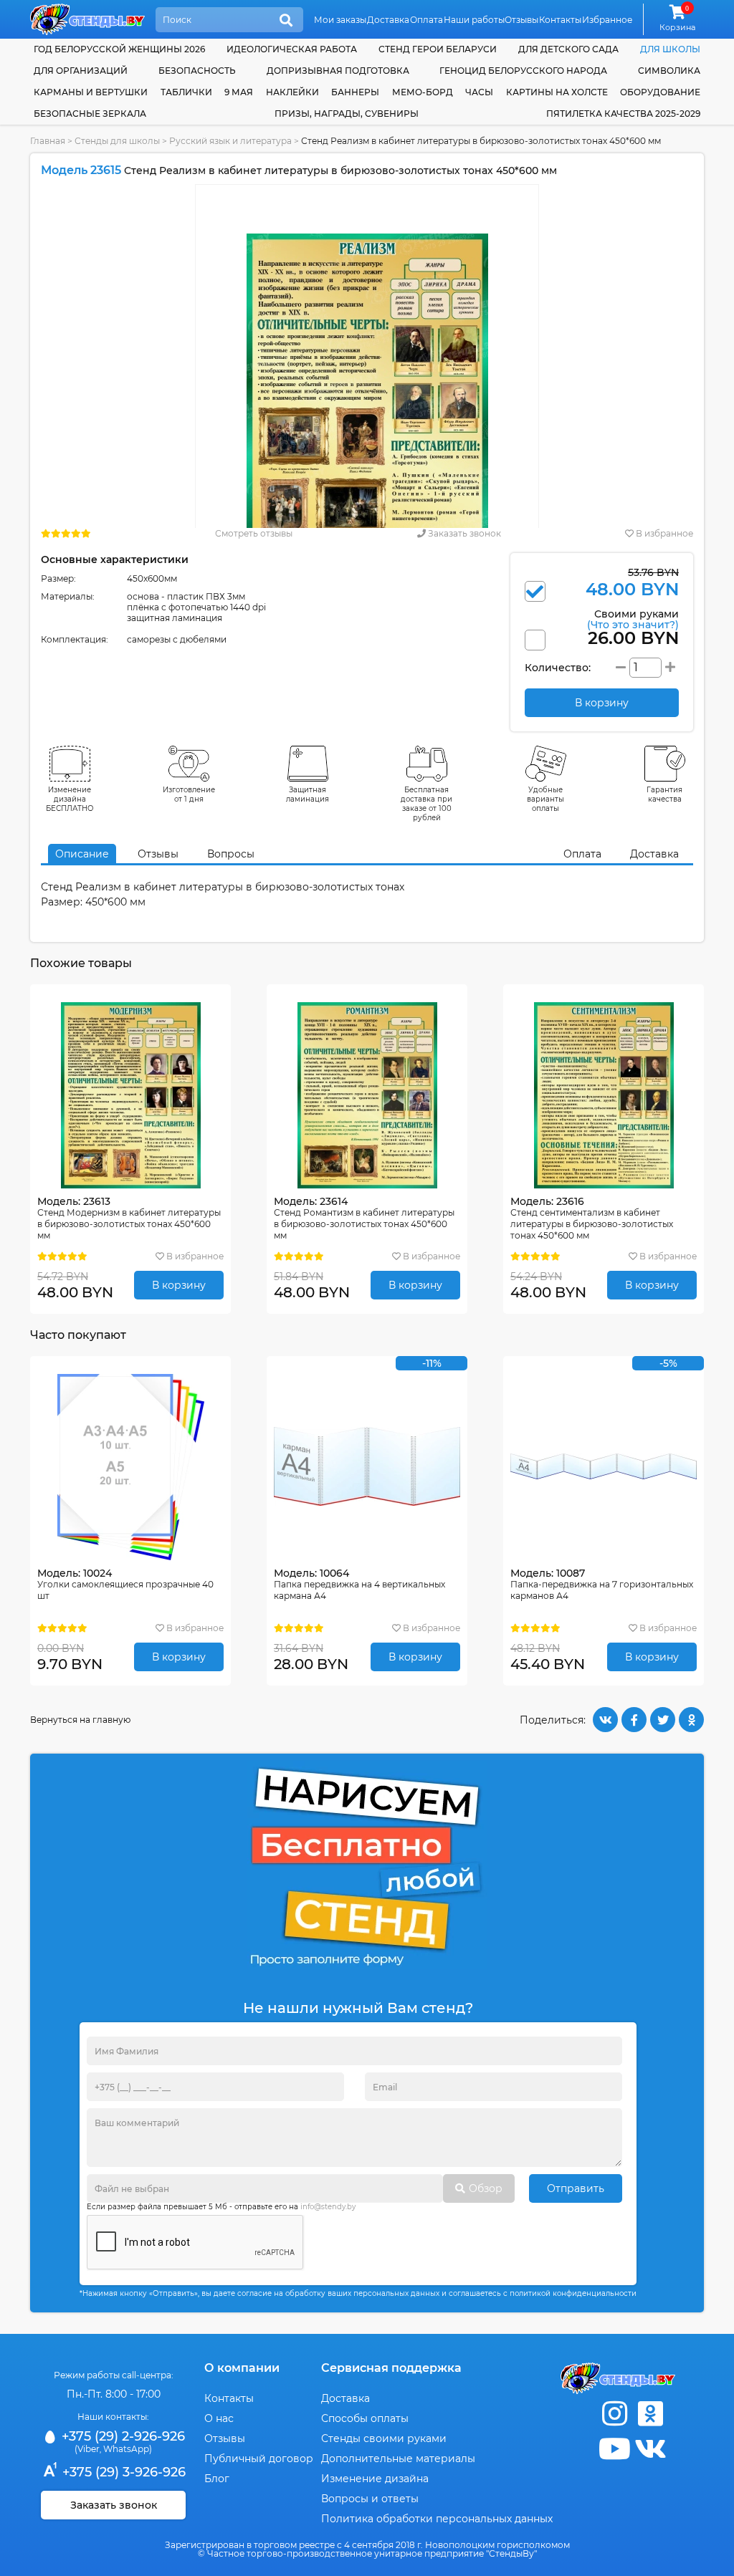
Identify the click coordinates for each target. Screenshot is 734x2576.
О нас (219, 2418)
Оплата (426, 20)
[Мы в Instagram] (614, 2414)
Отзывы (521, 20)
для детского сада (568, 49)
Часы (479, 92)
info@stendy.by (328, 2207)
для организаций (81, 71)
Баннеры (355, 92)
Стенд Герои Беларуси (438, 49)
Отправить (576, 2188)
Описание (82, 854)
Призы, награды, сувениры (347, 114)
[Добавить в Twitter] (663, 1720)
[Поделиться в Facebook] (634, 1720)
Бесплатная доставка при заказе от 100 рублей (426, 804)
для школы (670, 49)
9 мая (239, 92)
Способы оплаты (365, 2418)
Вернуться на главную (80, 1720)
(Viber (87, 2449)
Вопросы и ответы (370, 2499)
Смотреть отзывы (254, 533)
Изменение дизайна (375, 2479)
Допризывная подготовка (338, 71)
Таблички (186, 92)
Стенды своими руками (384, 2438)
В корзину (179, 1285)
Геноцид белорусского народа (523, 71)
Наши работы (474, 20)
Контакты (560, 20)
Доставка (388, 20)
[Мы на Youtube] (614, 2449)
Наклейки (292, 92)
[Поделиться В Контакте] (605, 1720)
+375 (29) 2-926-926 (121, 2436)
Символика (669, 71)
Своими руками (633, 619)
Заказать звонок (463, 533)
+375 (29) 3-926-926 (122, 2472)
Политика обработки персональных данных (437, 2519)
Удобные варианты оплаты (545, 799)
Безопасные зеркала (90, 114)
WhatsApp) (128, 2449)
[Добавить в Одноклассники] (691, 1720)
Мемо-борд (423, 92)
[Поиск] (286, 21)
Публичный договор (259, 2459)
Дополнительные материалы (398, 2459)
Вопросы (231, 854)
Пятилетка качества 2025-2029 (623, 114)
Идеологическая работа (292, 49)
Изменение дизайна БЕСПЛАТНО (70, 799)
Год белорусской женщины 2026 (119, 49)
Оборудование (660, 92)
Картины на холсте (557, 92)
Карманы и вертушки (91, 92)
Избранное (607, 20)
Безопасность (197, 71)
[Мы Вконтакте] (650, 2449)
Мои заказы (340, 20)
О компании (242, 2368)
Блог (217, 2479)
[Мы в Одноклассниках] (650, 2414)
